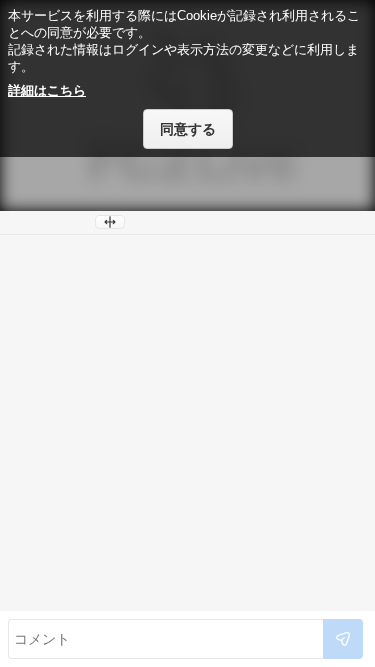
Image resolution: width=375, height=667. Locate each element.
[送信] (343, 639)
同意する (188, 129)
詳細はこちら (47, 90)
